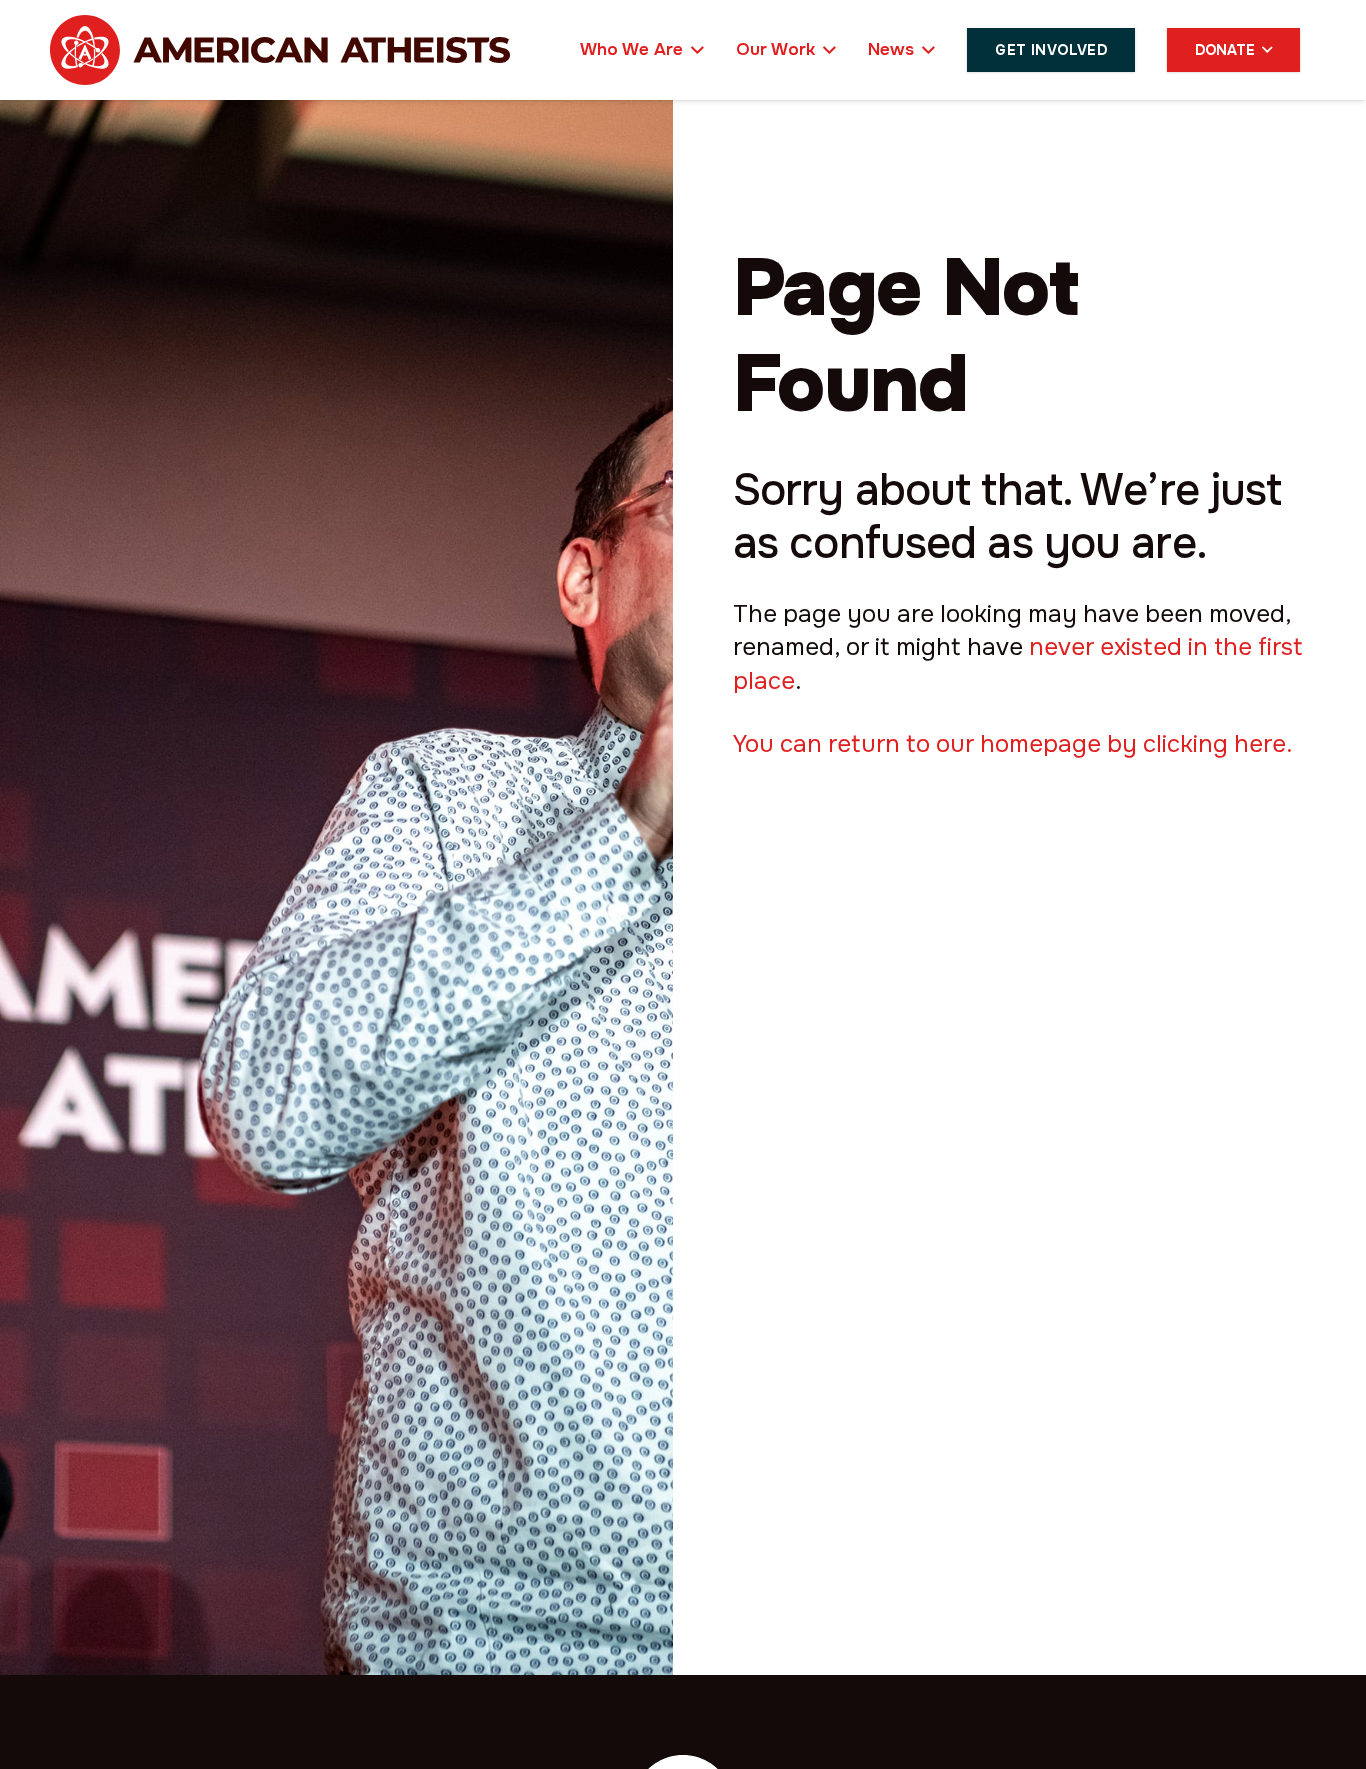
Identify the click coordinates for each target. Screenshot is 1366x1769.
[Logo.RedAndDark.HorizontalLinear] (280, 50)
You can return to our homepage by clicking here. (1012, 744)
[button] (693, 50)
